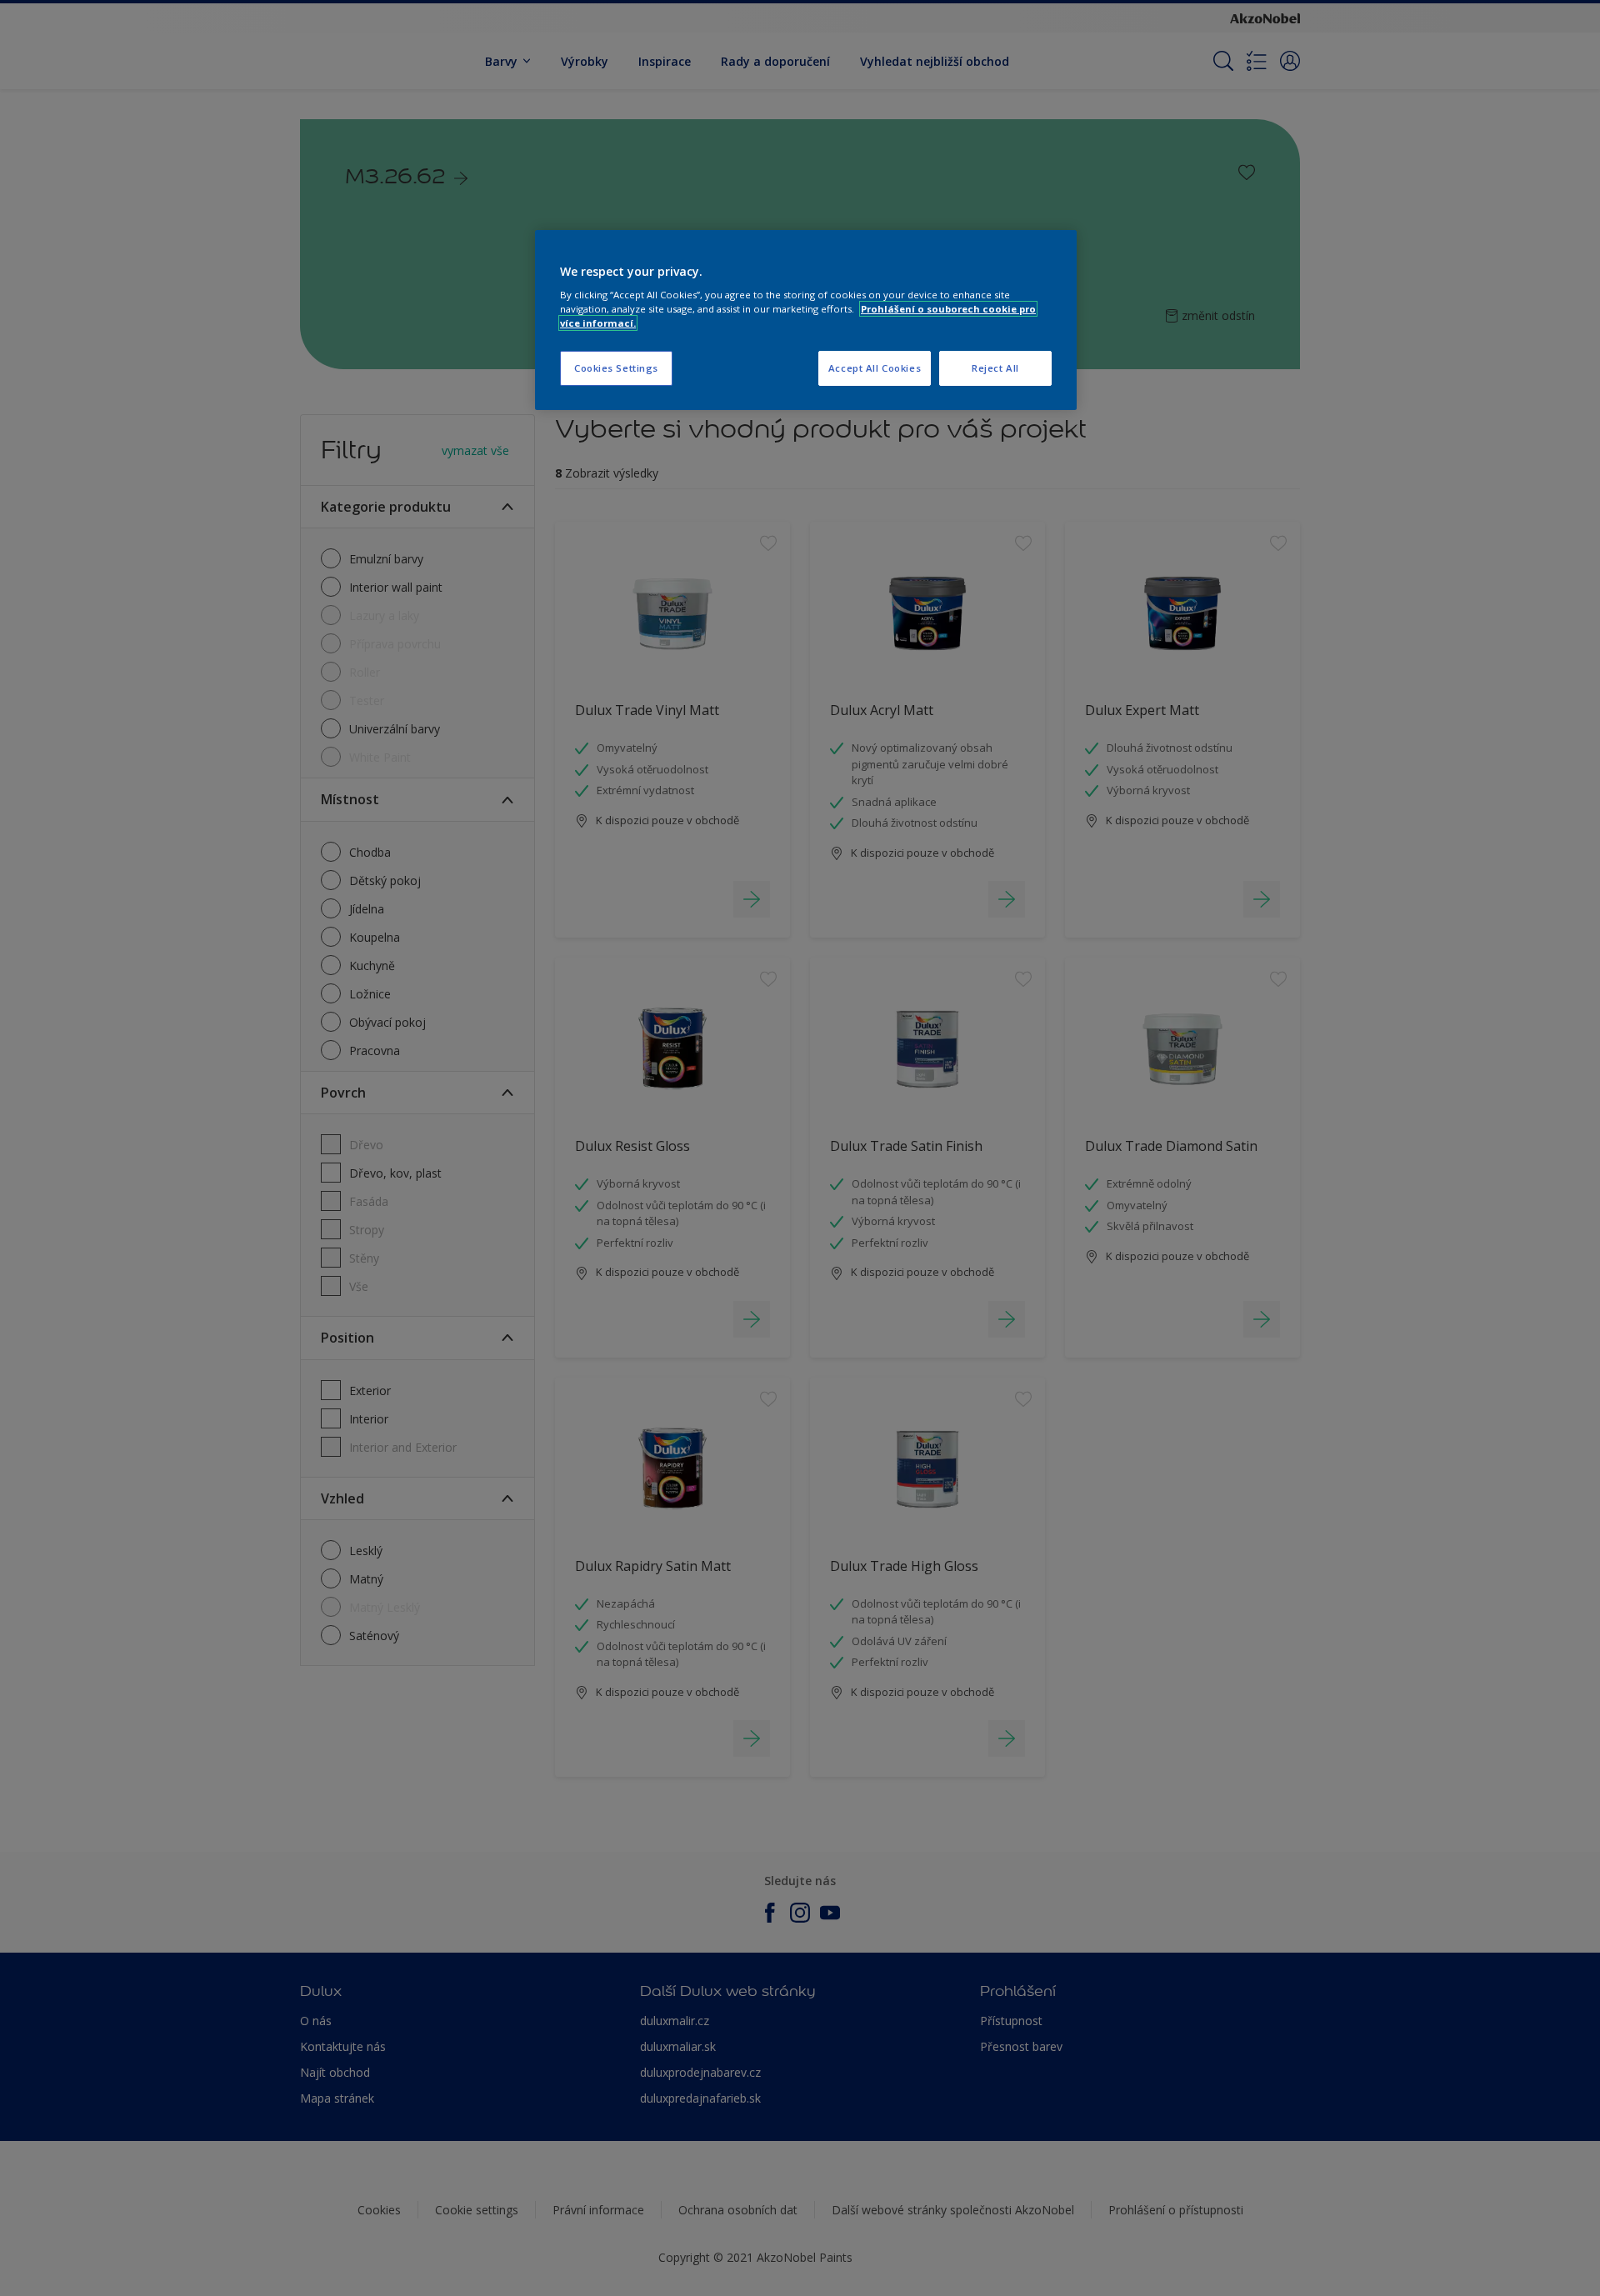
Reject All (995, 368)
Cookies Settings (616, 368)
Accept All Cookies (875, 368)
